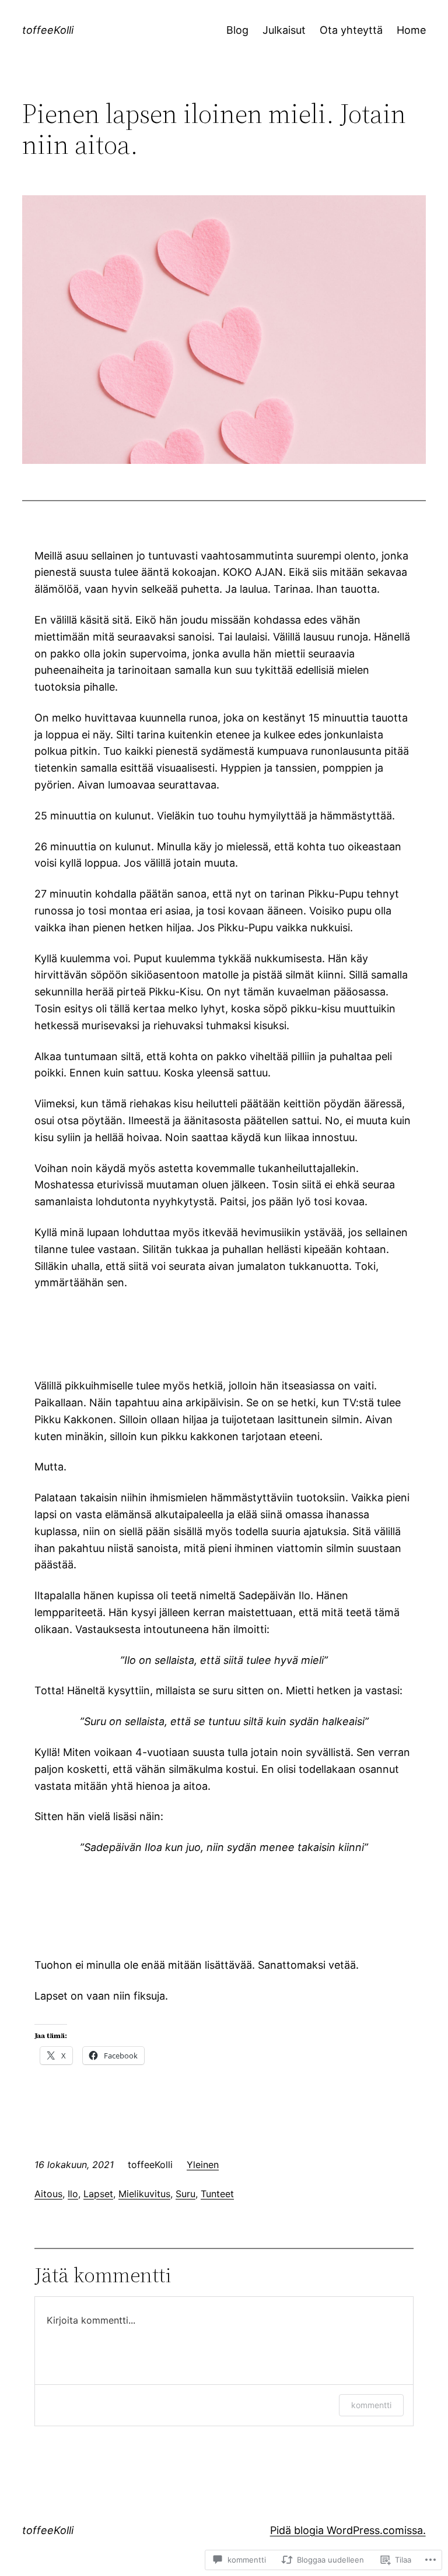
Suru (185, 2194)
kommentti (371, 2405)
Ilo (73, 2194)
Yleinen (203, 2165)
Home (411, 30)
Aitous (48, 2194)
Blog (237, 30)
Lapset (98, 2194)
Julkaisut (284, 30)
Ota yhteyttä (351, 30)
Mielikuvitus (144, 2194)
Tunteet (217, 2194)
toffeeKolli (48, 30)
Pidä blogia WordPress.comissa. (348, 2530)
